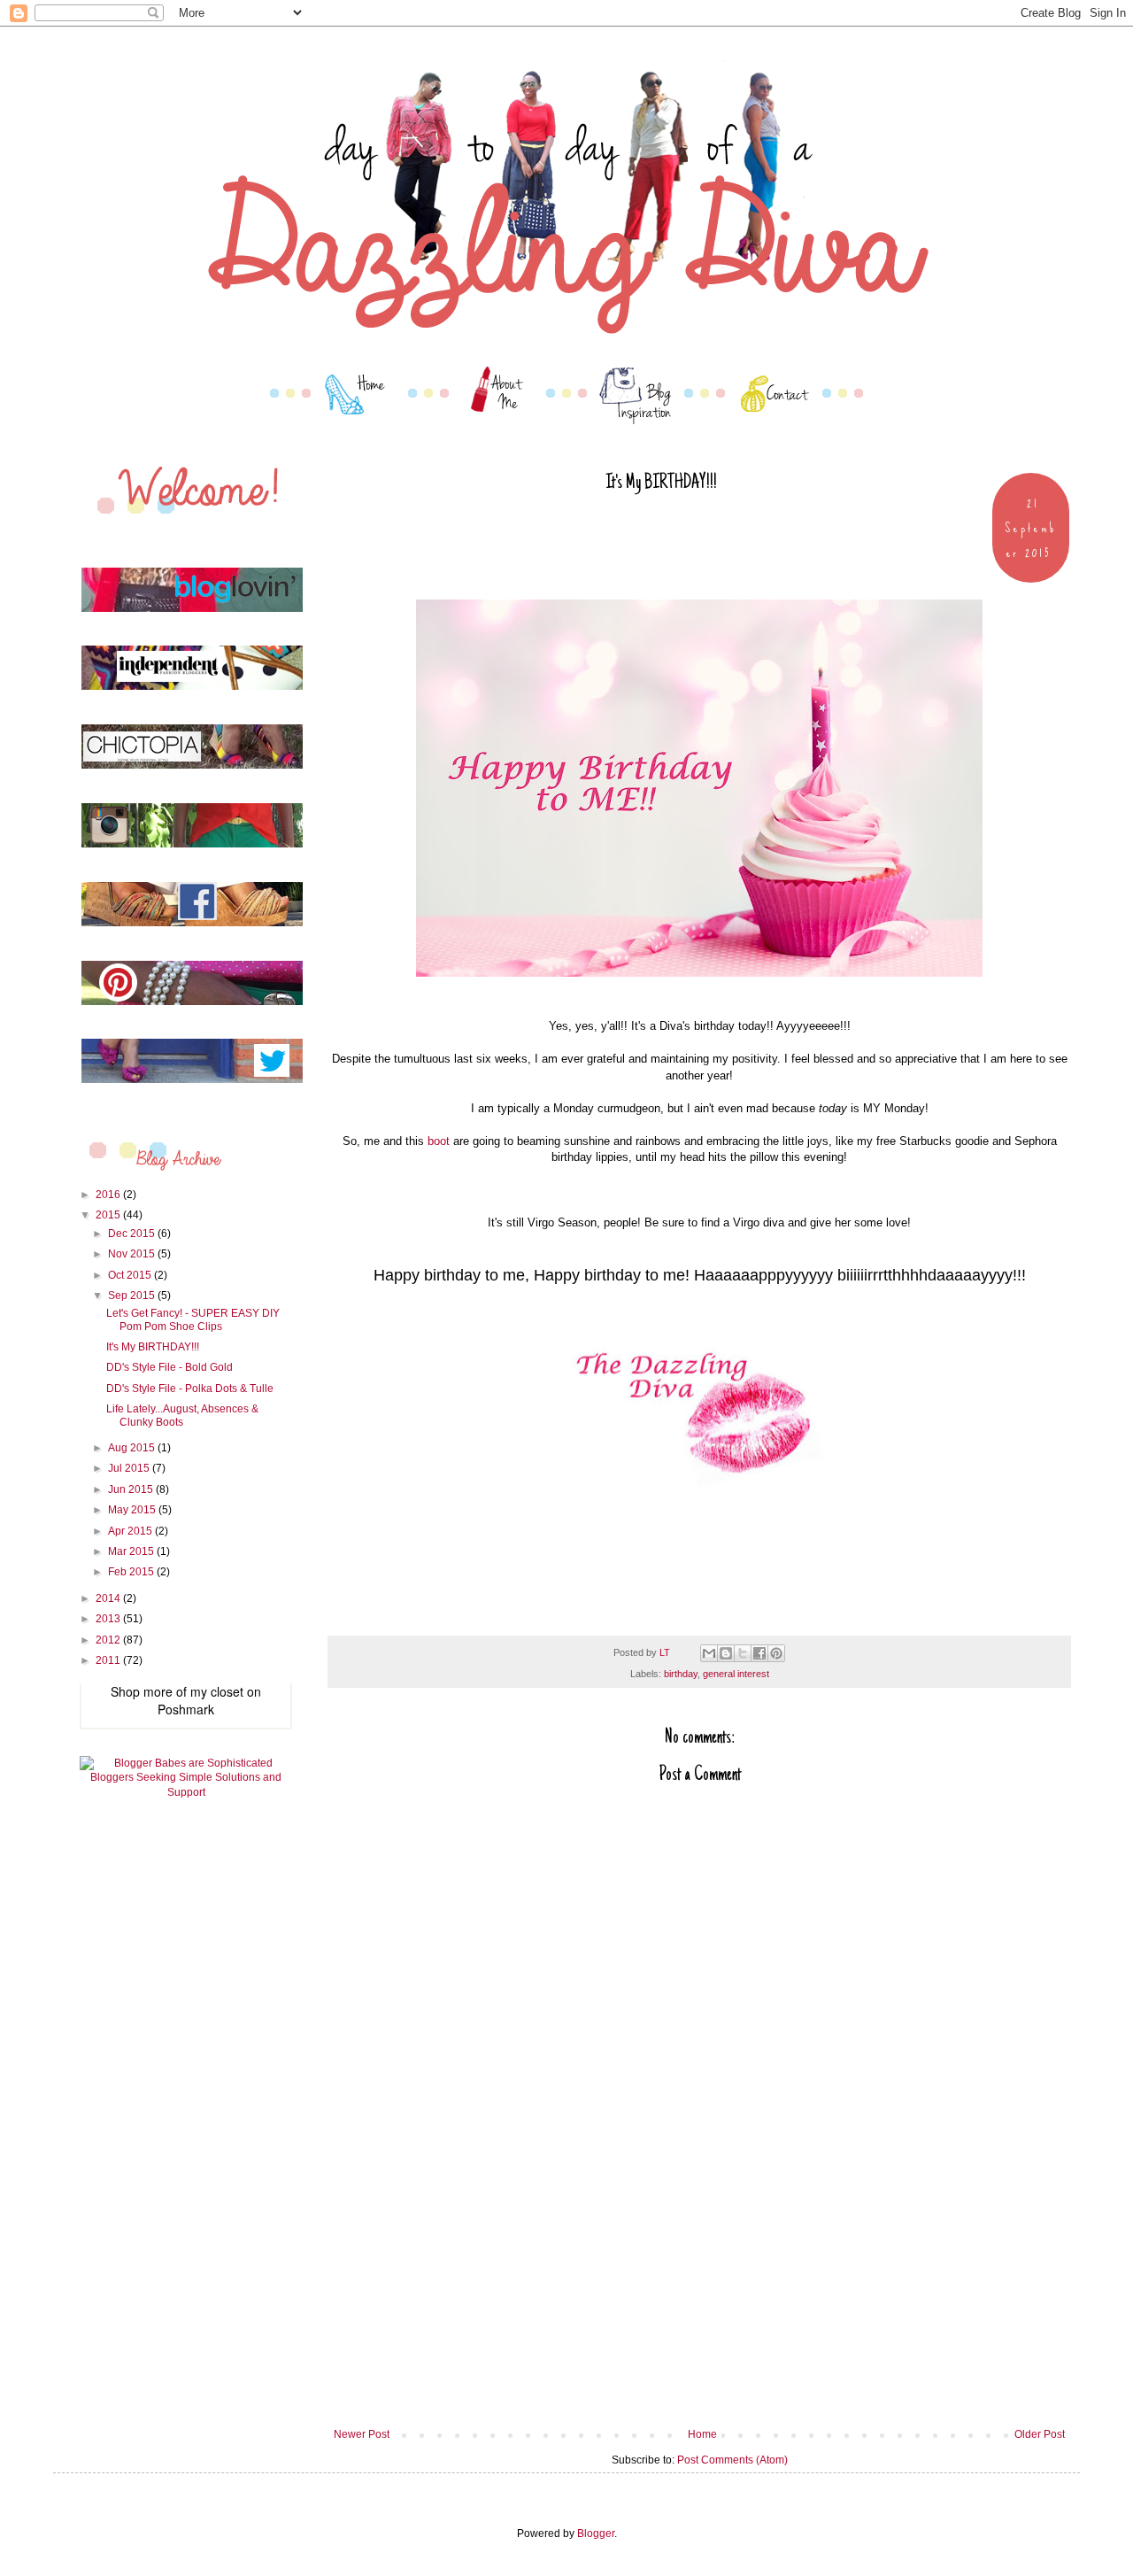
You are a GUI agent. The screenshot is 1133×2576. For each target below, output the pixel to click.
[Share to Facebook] (759, 1653)
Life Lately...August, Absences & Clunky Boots (182, 1415)
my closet (217, 1691)
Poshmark (186, 1709)
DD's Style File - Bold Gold (170, 1367)
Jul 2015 (130, 1468)
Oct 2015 (131, 1275)
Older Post (1040, 2434)
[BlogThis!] (726, 1653)
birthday (681, 1674)
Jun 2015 (132, 1489)
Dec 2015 (133, 1234)
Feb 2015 (132, 1572)
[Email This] (709, 1653)
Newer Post (362, 2434)
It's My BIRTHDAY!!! (153, 1347)
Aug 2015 (133, 1448)
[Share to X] (743, 1653)
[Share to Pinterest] (776, 1653)
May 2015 (133, 1510)
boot (439, 1141)
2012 (109, 1640)
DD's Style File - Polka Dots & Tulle (190, 1389)
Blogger (596, 2533)
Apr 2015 (131, 1531)
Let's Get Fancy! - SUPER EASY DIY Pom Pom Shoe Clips (193, 1319)
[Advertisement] (699, 2295)
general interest (736, 1674)
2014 (109, 1598)
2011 (109, 1660)
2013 (109, 1619)
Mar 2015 (132, 1551)
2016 (109, 1195)
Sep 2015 (133, 1296)
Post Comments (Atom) (732, 2460)
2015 (109, 1215)
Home (702, 2434)
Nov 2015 (133, 1254)
